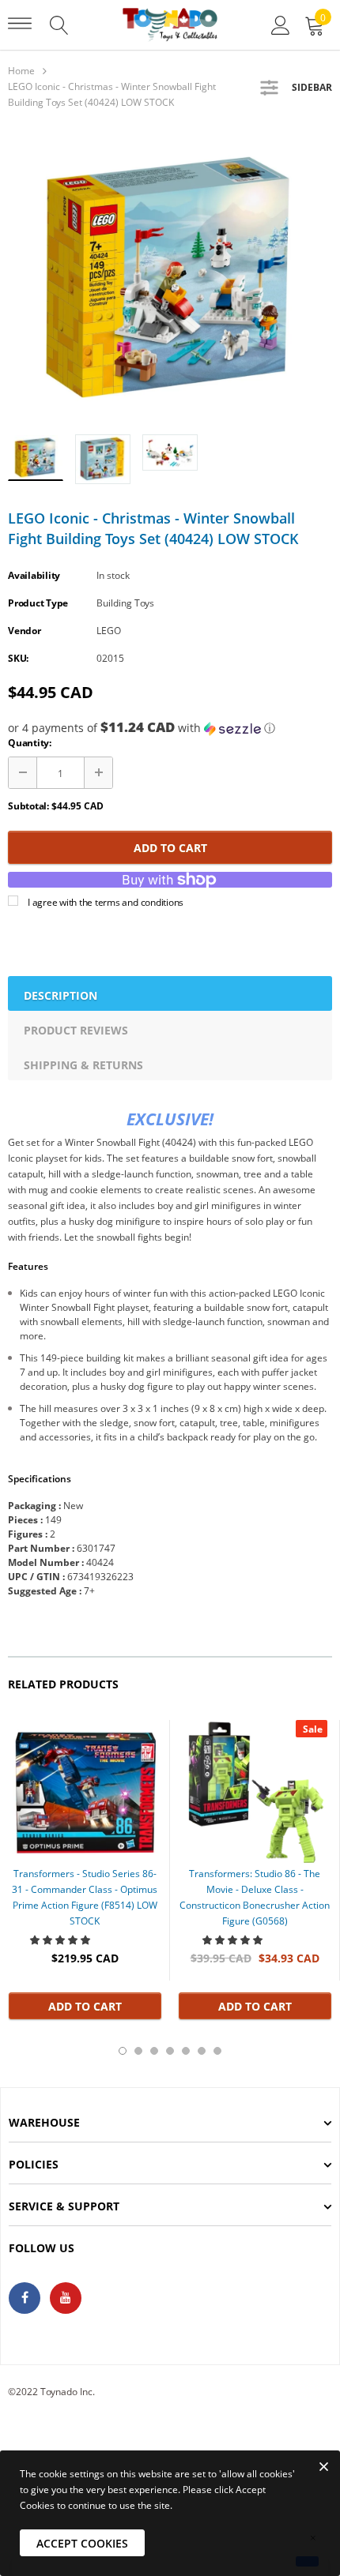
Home (21, 71)
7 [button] (217, 2051)
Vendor (25, 631)
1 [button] (123, 2051)
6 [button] (202, 2051)
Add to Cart (170, 848)
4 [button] (170, 2051)
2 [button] (138, 2051)
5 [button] (186, 2051)
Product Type (38, 603)
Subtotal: (28, 806)
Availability (34, 575)
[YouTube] (66, 2298)
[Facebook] (25, 2298)
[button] (170, 728)
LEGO (109, 631)
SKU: (18, 658)
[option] (170, 276)
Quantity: (30, 743)
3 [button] (154, 2051)
